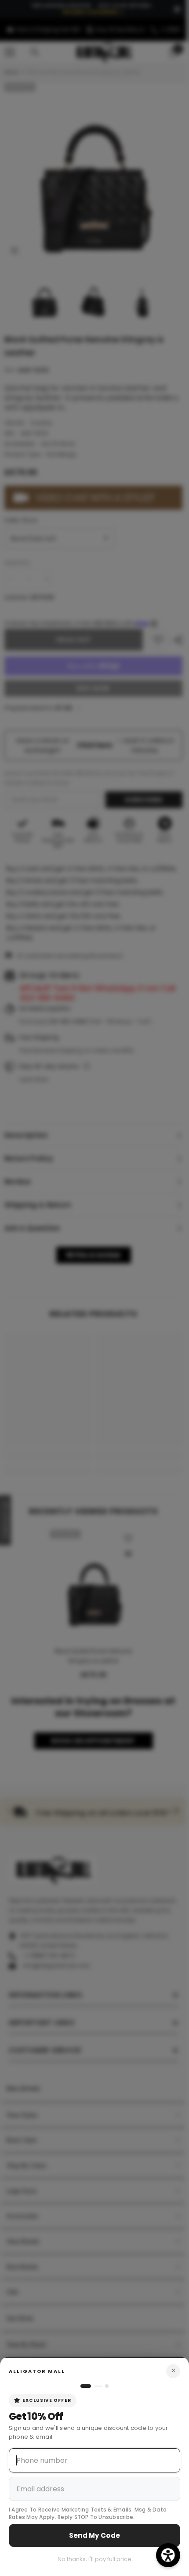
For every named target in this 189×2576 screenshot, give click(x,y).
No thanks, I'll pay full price (94, 2559)
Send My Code (95, 2535)
